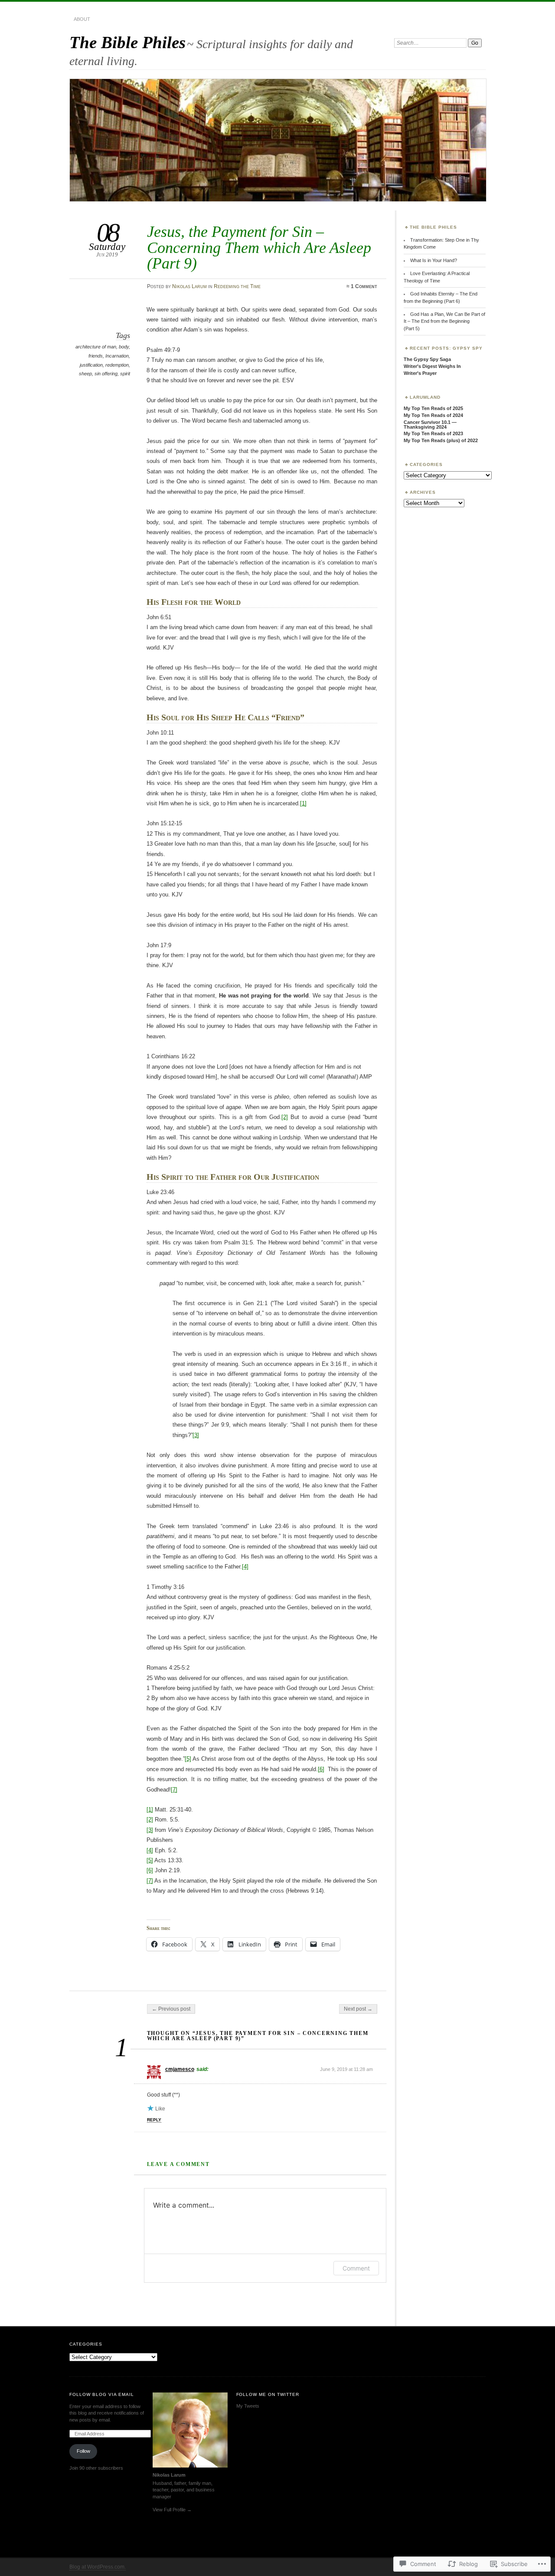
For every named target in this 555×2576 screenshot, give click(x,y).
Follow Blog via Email (102, 2394)
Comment (356, 2268)
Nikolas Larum (189, 286)
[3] (196, 1435)
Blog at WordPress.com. (98, 2567)
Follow (83, 2451)
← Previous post (171, 2009)
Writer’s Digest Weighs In (432, 366)
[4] (245, 1567)
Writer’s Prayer (420, 373)
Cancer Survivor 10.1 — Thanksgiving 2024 (430, 425)
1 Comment (364, 286)
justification (91, 365)
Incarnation (117, 356)
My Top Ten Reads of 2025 (433, 408)
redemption (117, 365)
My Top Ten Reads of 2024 (433, 415)
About (82, 19)
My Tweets (248, 2406)
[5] (188, 1759)
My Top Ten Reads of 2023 (433, 433)
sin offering (106, 374)
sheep (85, 374)
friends (96, 356)
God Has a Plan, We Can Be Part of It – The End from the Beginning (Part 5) (444, 321)
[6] (321, 1769)
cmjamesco (180, 2069)
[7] (174, 1790)
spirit (125, 374)
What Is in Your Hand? (434, 260)
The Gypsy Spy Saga (427, 359)
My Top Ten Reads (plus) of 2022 (441, 440)
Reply (154, 2120)
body (124, 347)
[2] (285, 1117)
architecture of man (96, 347)
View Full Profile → (172, 2510)
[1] (303, 803)
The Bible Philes (127, 42)
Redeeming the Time (237, 286)
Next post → (358, 2009)
